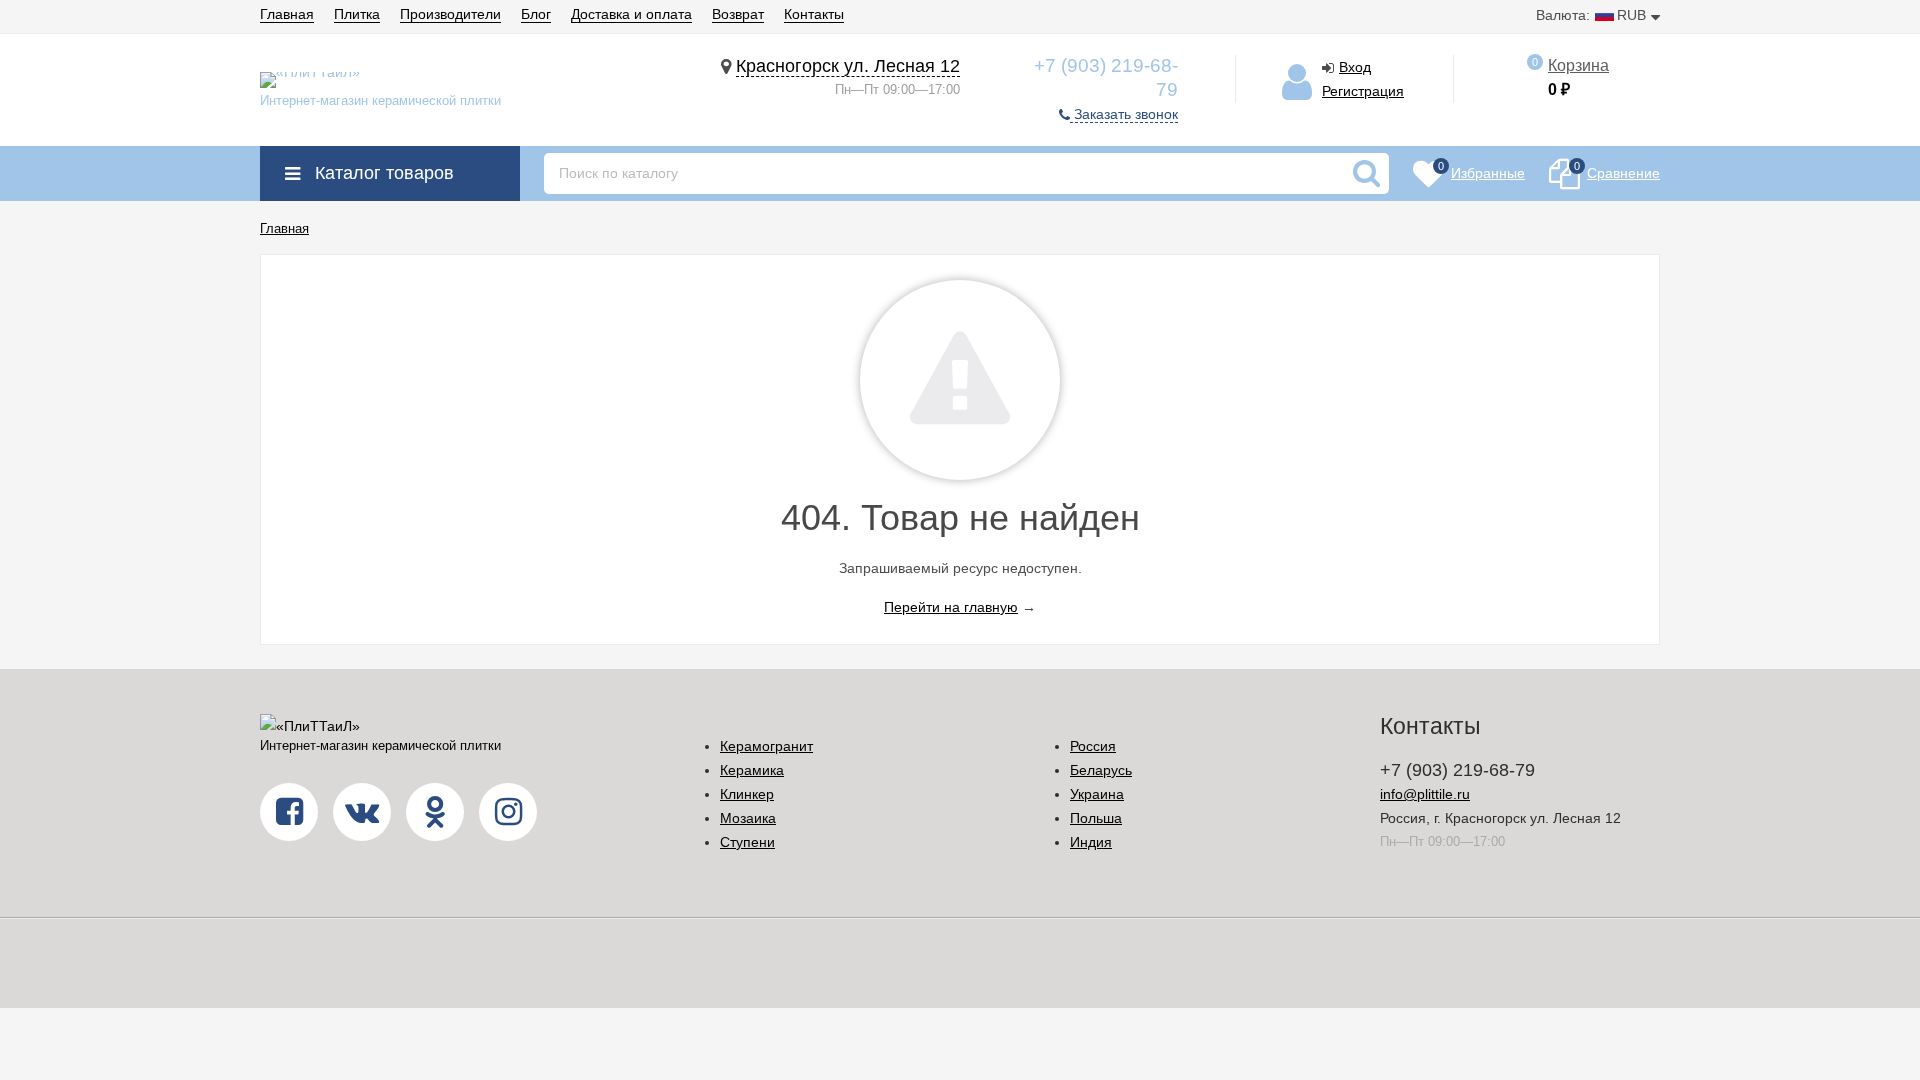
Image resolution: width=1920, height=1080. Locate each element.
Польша (1096, 818)
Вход (1355, 67)
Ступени (747, 842)
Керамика (752, 770)
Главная (287, 14)
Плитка (357, 14)
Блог (536, 14)
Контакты (814, 14)
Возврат (738, 14)
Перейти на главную (951, 607)
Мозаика (748, 818)
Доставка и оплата (631, 14)
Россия (1093, 746)
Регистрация (1363, 91)
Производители (450, 14)
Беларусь (1101, 770)
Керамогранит (766, 746)
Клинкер (747, 794)
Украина (1097, 794)
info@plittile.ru (1425, 794)
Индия (1091, 842)
